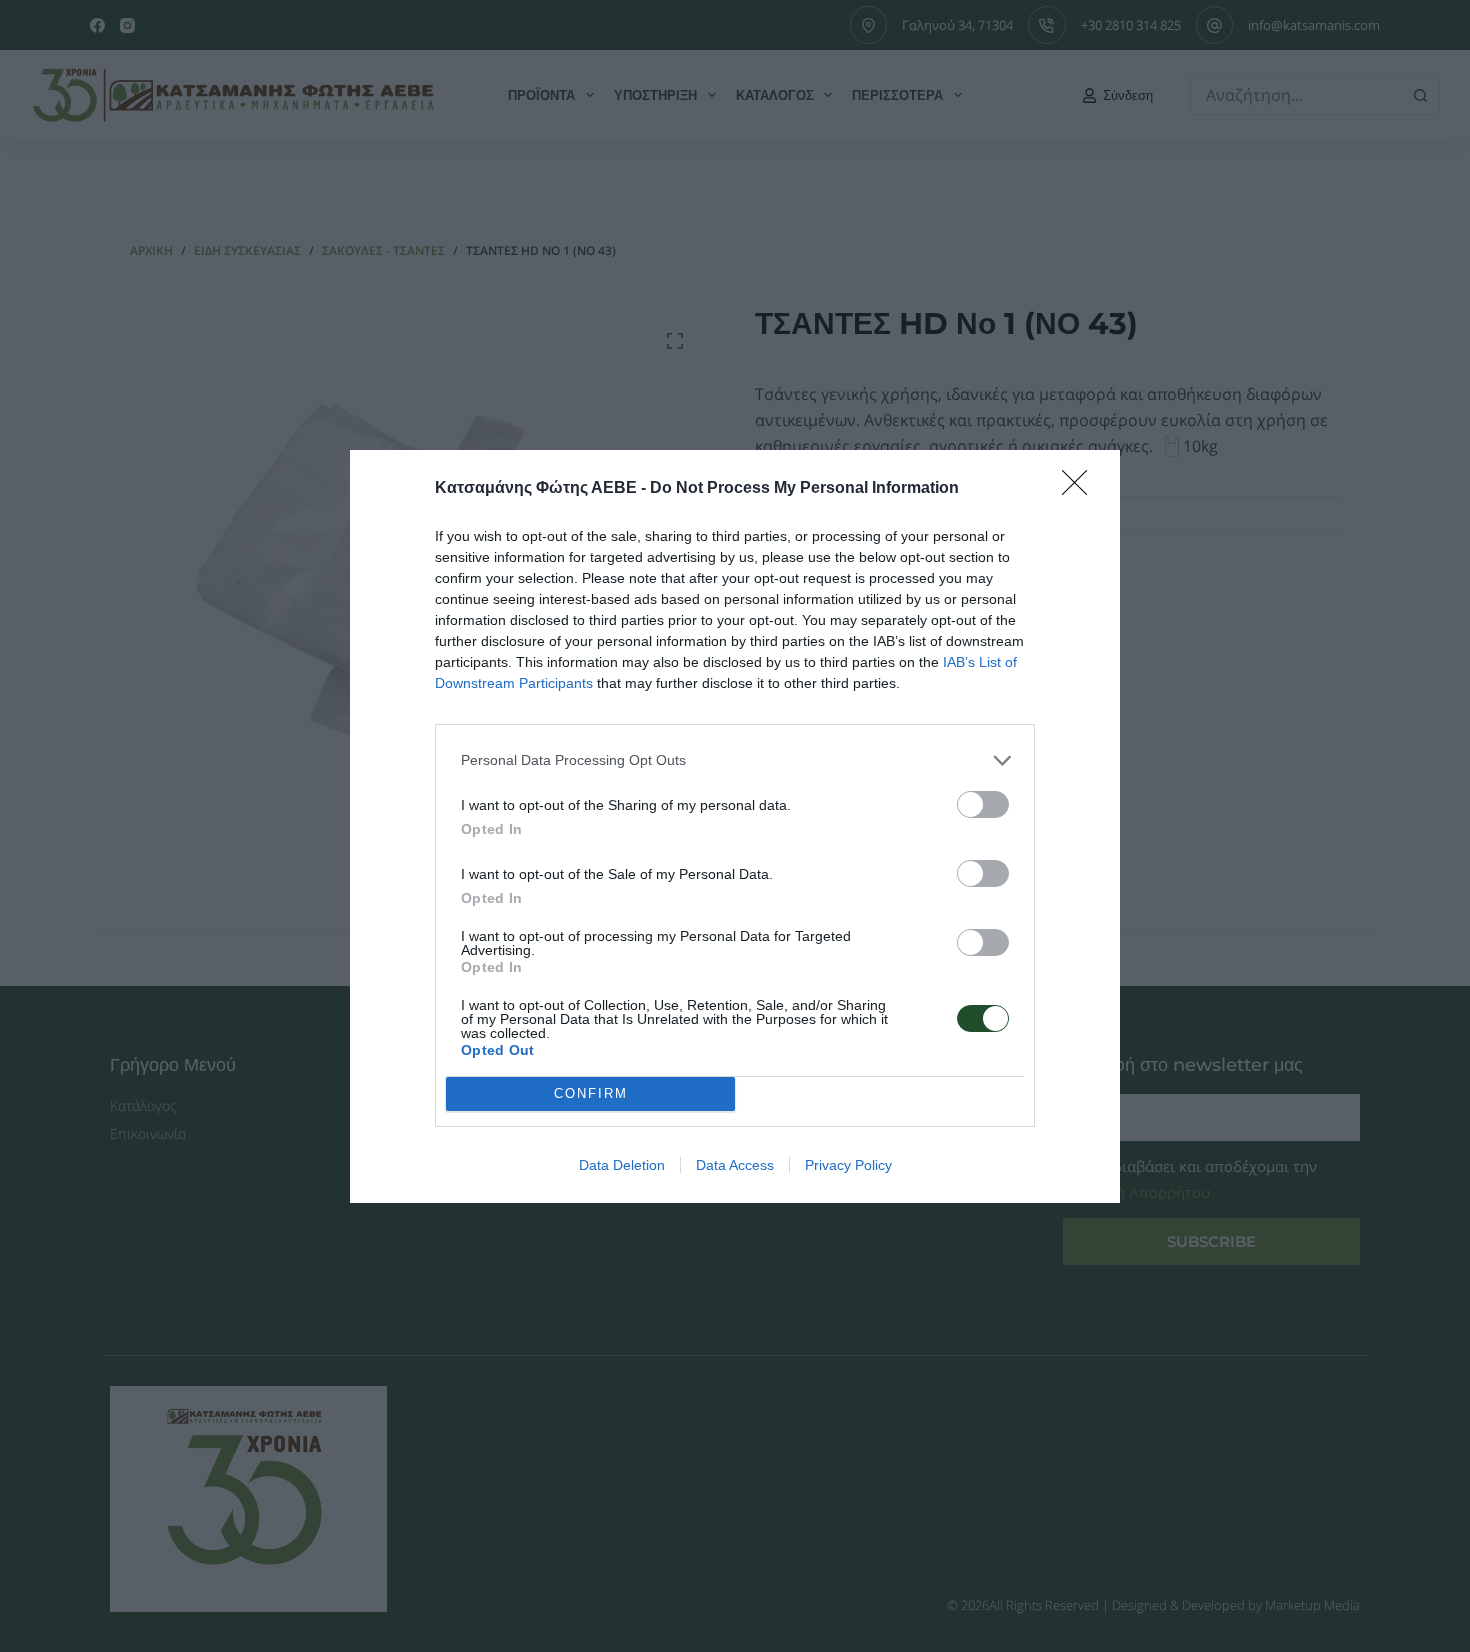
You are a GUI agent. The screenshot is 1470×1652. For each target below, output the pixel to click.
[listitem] (735, 760)
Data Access (735, 1165)
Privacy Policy (848, 1165)
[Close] (1081, 489)
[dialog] (735, 826)
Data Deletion (622, 1165)
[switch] (983, 804)
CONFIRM (591, 1093)
